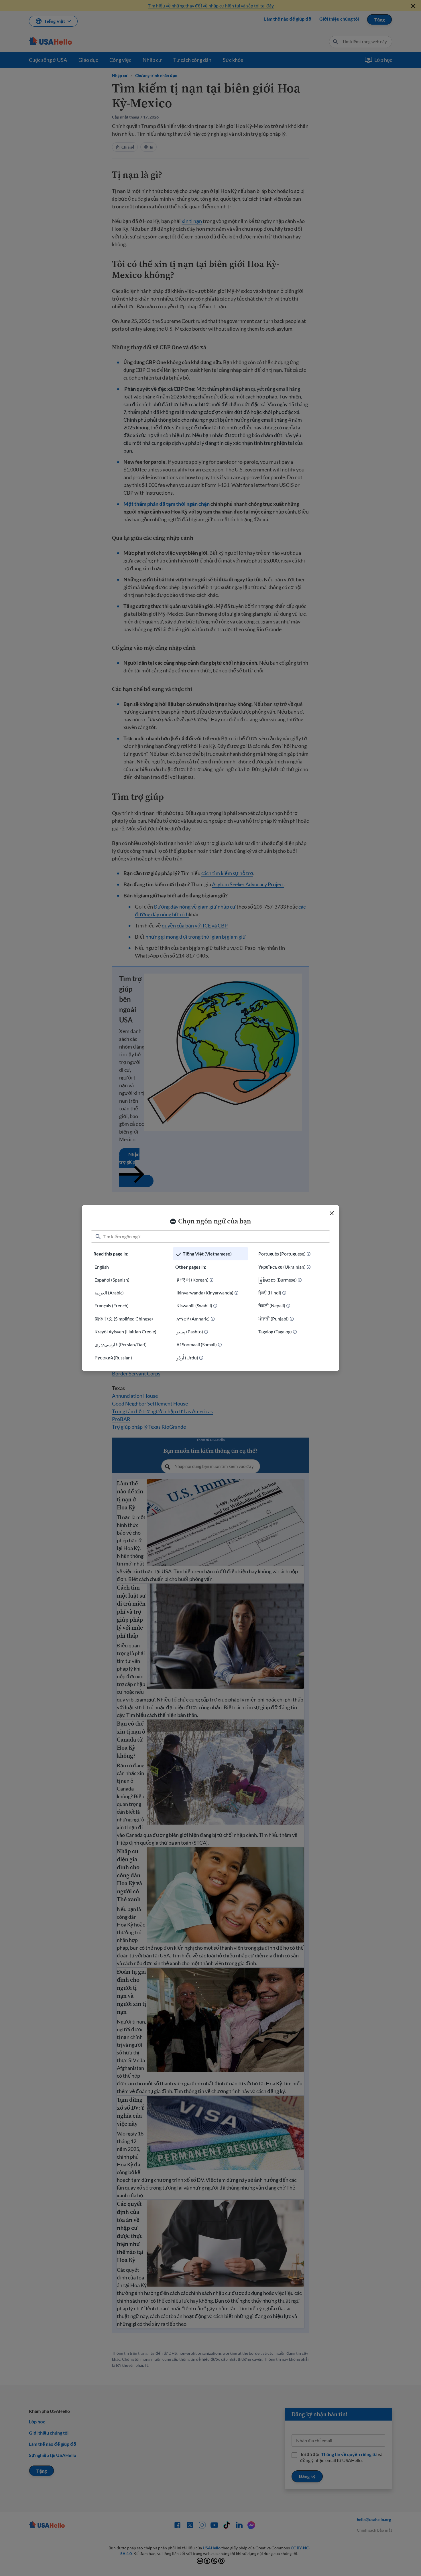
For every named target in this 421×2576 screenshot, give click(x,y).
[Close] (332, 1213)
